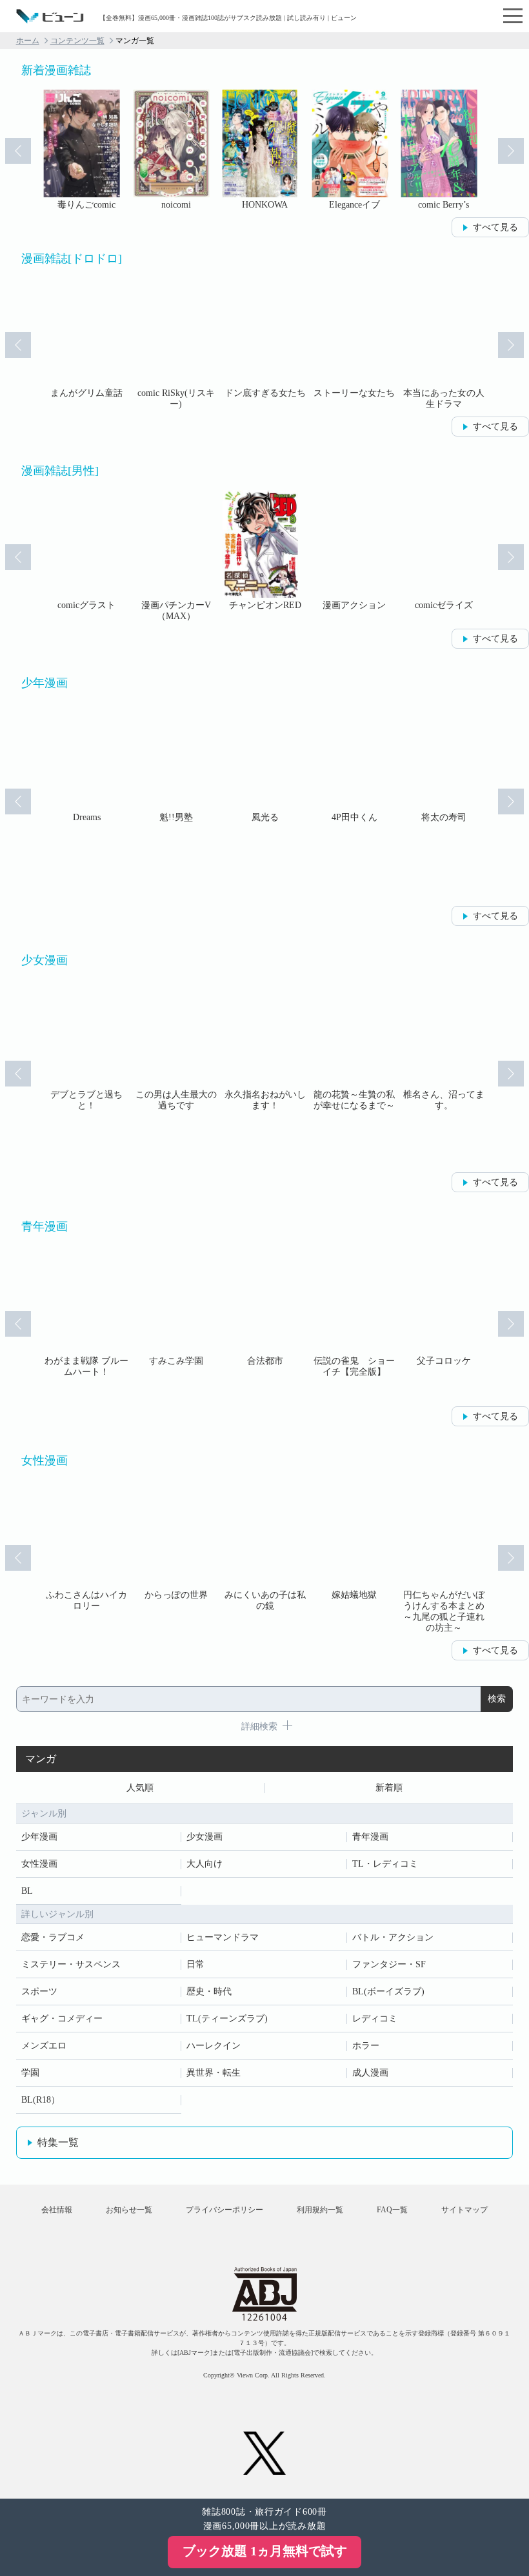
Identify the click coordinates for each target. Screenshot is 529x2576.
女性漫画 (39, 1864)
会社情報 (57, 2210)
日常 (195, 1964)
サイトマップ (464, 2210)
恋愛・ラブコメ (53, 1937)
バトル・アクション (393, 1937)
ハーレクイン (214, 2046)
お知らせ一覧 (129, 2210)
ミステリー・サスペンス (71, 1964)
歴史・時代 (209, 1991)
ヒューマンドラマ (223, 1937)
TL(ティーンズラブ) (227, 2019)
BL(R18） (41, 2100)
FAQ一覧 (392, 2210)
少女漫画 (205, 1837)
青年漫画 (370, 1837)
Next (511, 151)
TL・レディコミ (385, 1864)
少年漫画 (39, 1837)
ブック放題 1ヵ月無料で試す (265, 2551)
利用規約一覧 (320, 2210)
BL (27, 1891)
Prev (18, 151)
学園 (30, 2073)
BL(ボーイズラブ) (388, 1991)
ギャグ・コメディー (62, 2019)
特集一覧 (58, 2142)
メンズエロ (44, 2046)
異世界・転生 (214, 2073)
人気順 (140, 1788)
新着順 (389, 1788)
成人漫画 (370, 2073)
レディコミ (375, 2019)
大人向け (205, 1864)
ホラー (366, 2046)
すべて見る (495, 227)
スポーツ (39, 1991)
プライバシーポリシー (225, 2210)
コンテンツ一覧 (77, 41)
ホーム (28, 41)
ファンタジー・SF (389, 1964)
